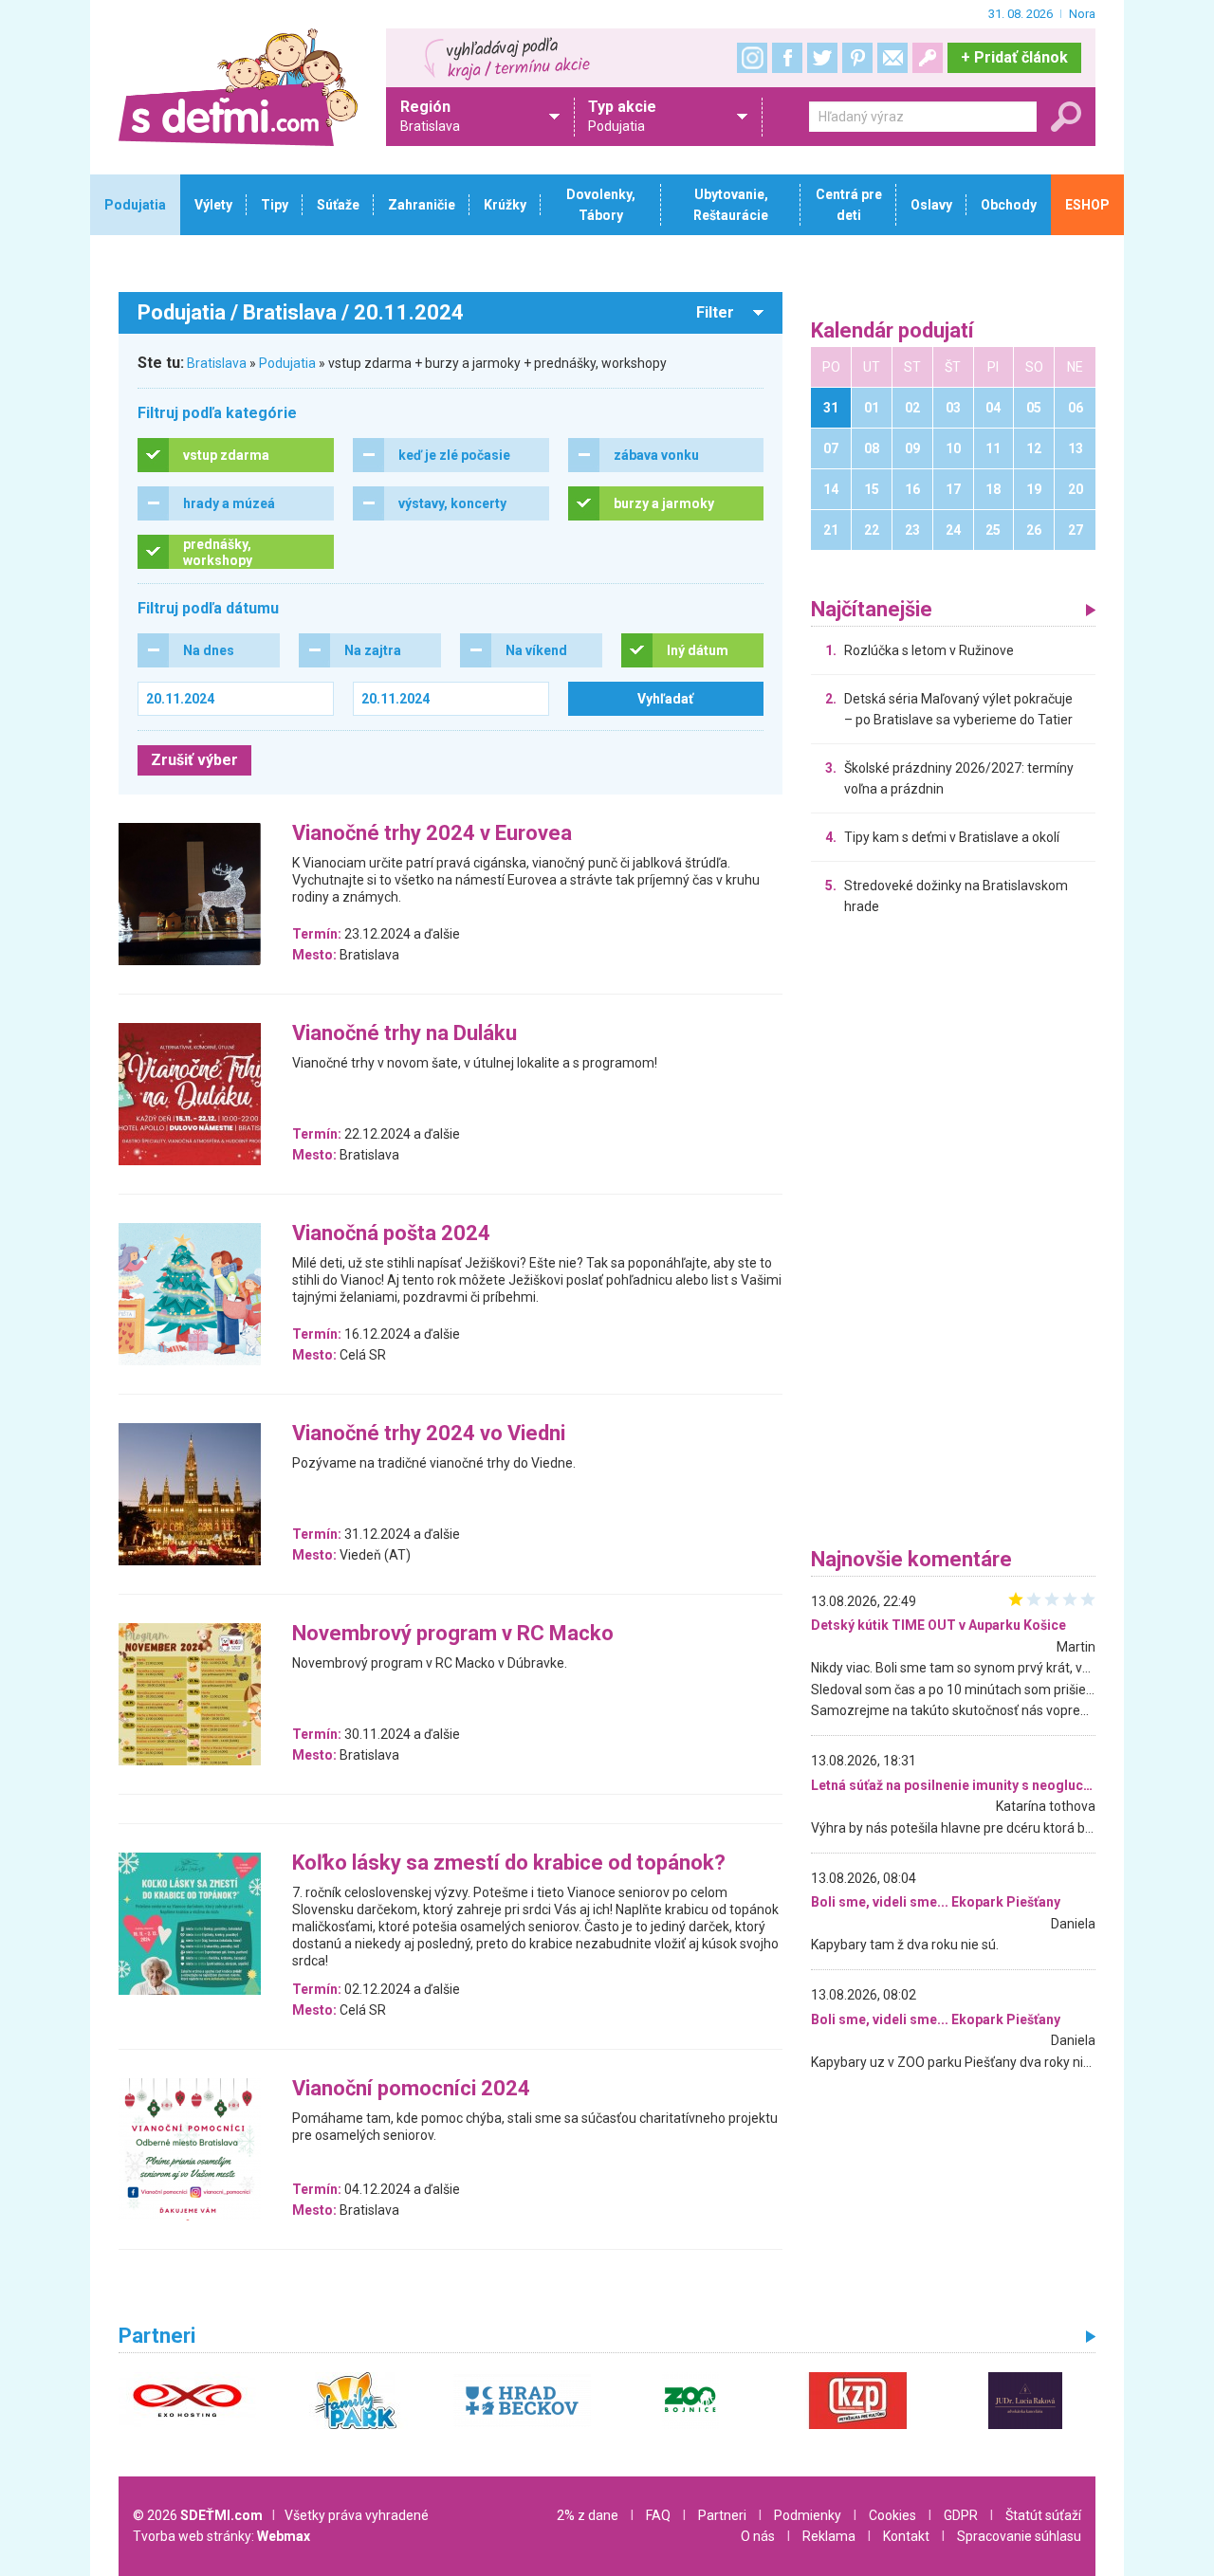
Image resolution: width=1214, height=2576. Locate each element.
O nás (758, 2536)
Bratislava (217, 363)
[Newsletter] (892, 58)
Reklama (829, 2536)
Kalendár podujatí (892, 331)
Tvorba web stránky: (221, 2536)
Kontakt (906, 2536)
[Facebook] (787, 58)
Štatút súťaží (1043, 2515)
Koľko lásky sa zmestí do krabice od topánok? (509, 1863)
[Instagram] (752, 58)
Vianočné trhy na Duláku (405, 1034)
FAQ (658, 2515)
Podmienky (808, 2515)
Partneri (722, 2515)
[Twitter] (822, 58)
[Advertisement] (953, 1236)
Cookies (892, 2515)
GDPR (961, 2515)
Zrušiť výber (194, 760)
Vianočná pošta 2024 (391, 1234)
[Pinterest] (857, 58)
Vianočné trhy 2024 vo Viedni (429, 1434)
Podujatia (287, 363)
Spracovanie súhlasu (1019, 2536)
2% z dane (588, 2515)
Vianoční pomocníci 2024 (411, 2089)
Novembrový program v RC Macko (453, 1634)
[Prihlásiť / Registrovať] (928, 58)
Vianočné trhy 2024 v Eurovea (432, 834)
